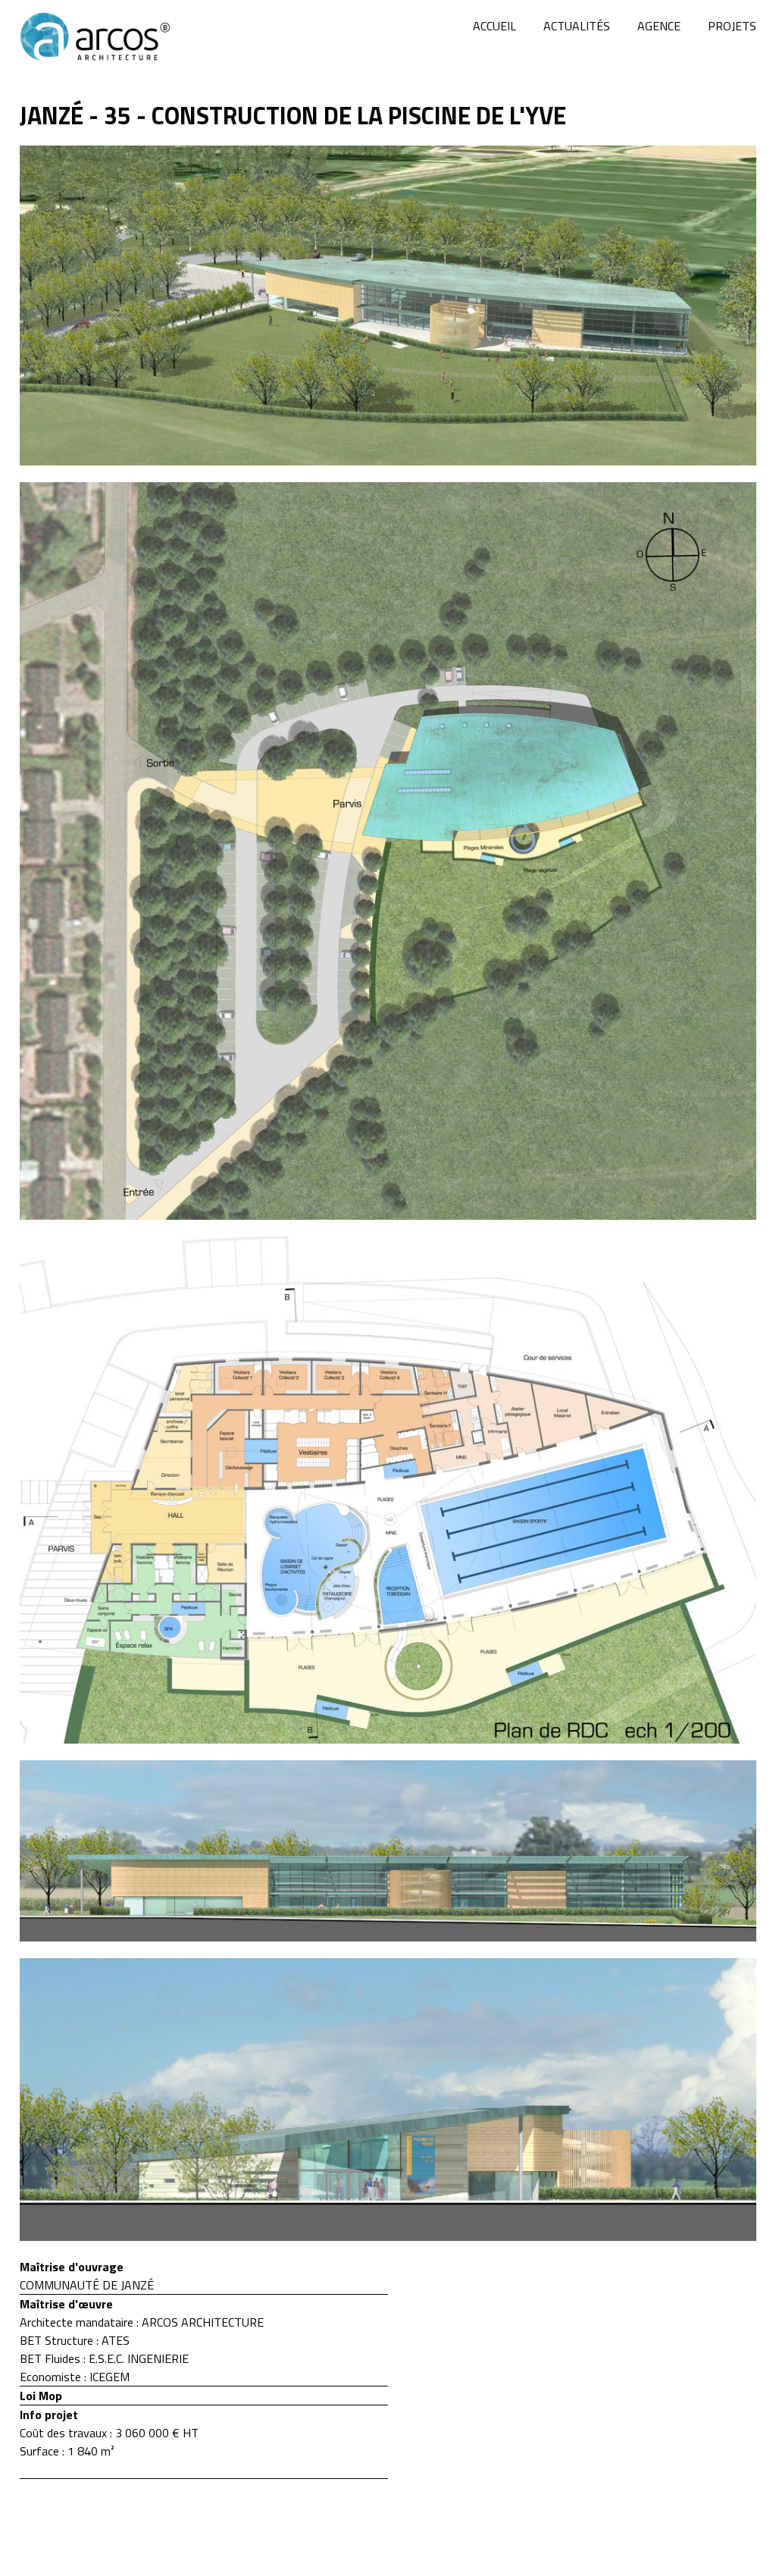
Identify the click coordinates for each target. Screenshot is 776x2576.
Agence (659, 26)
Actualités (577, 26)
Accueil (494, 26)
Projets (732, 26)
